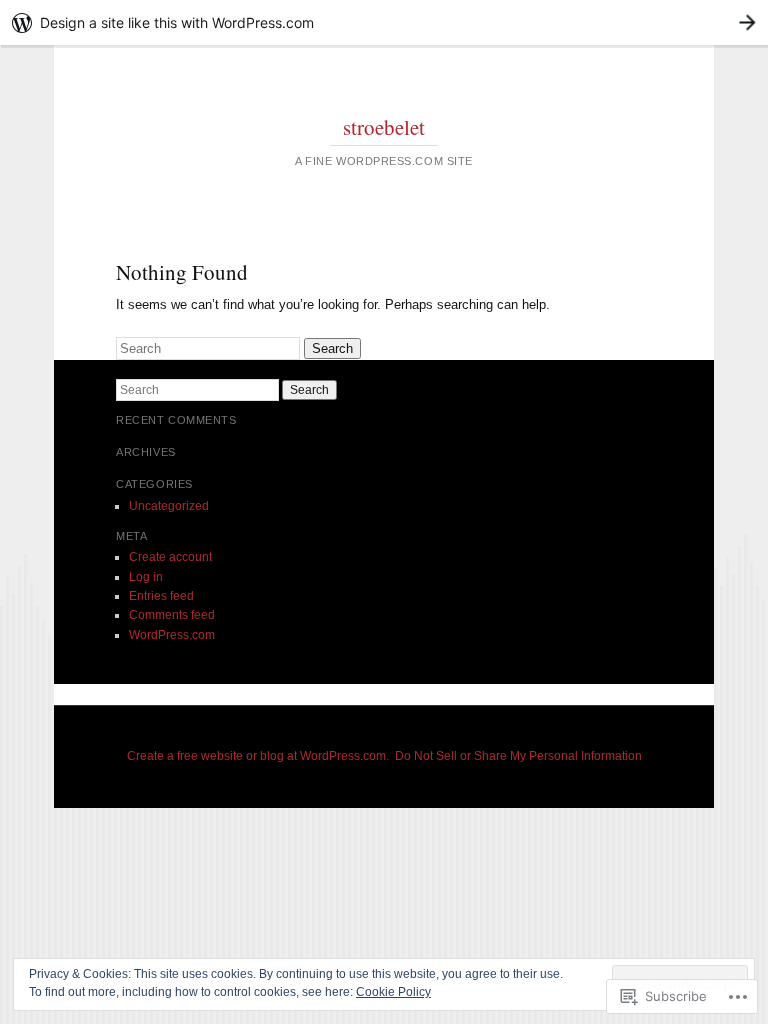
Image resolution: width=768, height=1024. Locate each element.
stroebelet (384, 127)
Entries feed (161, 596)
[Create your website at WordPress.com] (384, 22)
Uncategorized (169, 506)
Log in (146, 577)
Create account (170, 557)
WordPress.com (172, 635)
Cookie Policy (393, 992)
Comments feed (172, 615)
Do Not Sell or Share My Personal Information (518, 756)
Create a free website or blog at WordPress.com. (258, 756)
